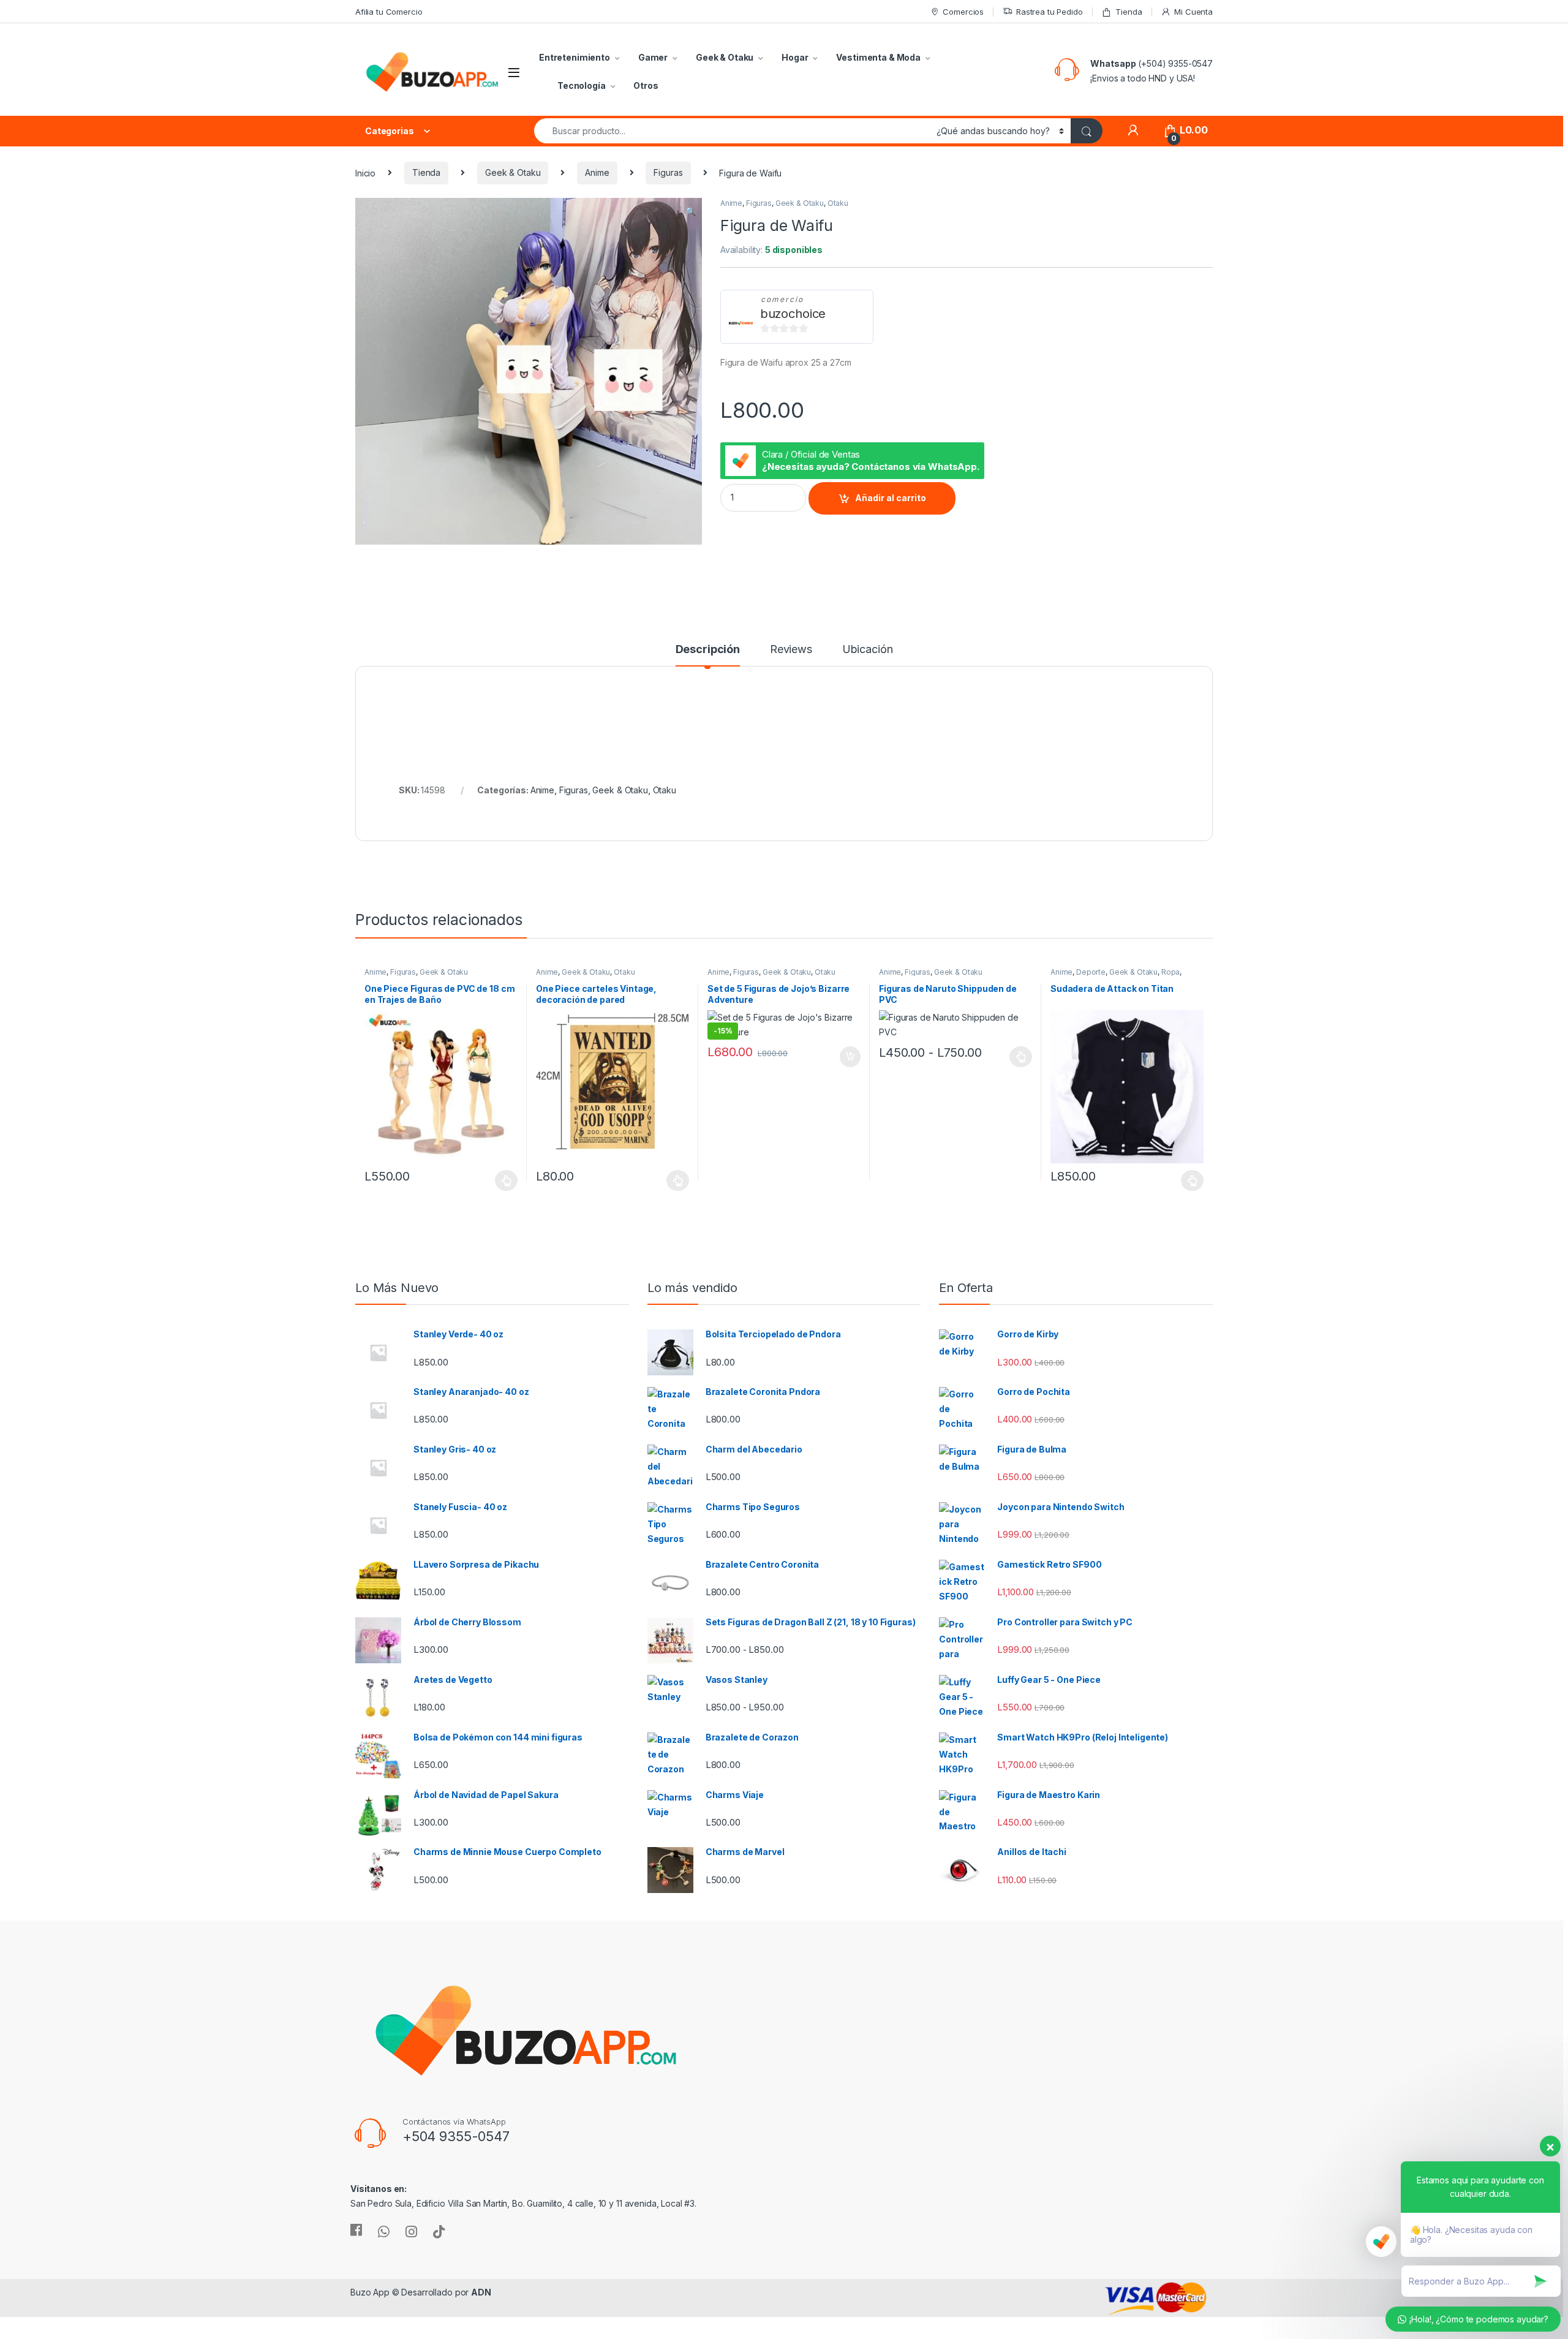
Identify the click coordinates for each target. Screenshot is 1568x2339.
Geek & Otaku (725, 57)
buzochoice (793, 314)
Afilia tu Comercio (389, 12)
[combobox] (732, 131)
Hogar (795, 57)
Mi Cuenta (1193, 12)
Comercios (963, 12)
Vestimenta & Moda (878, 57)
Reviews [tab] (791, 650)
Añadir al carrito (891, 498)
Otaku (838, 203)
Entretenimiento (575, 57)
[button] (691, 211)
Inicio (365, 172)
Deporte (1091, 972)
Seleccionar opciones (494, 1181)
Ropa (1170, 972)
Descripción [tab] (708, 650)
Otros (646, 85)
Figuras (668, 172)
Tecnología (582, 85)
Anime (597, 172)
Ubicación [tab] (868, 650)
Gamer (653, 57)
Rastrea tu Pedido (1050, 12)
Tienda (1129, 12)
